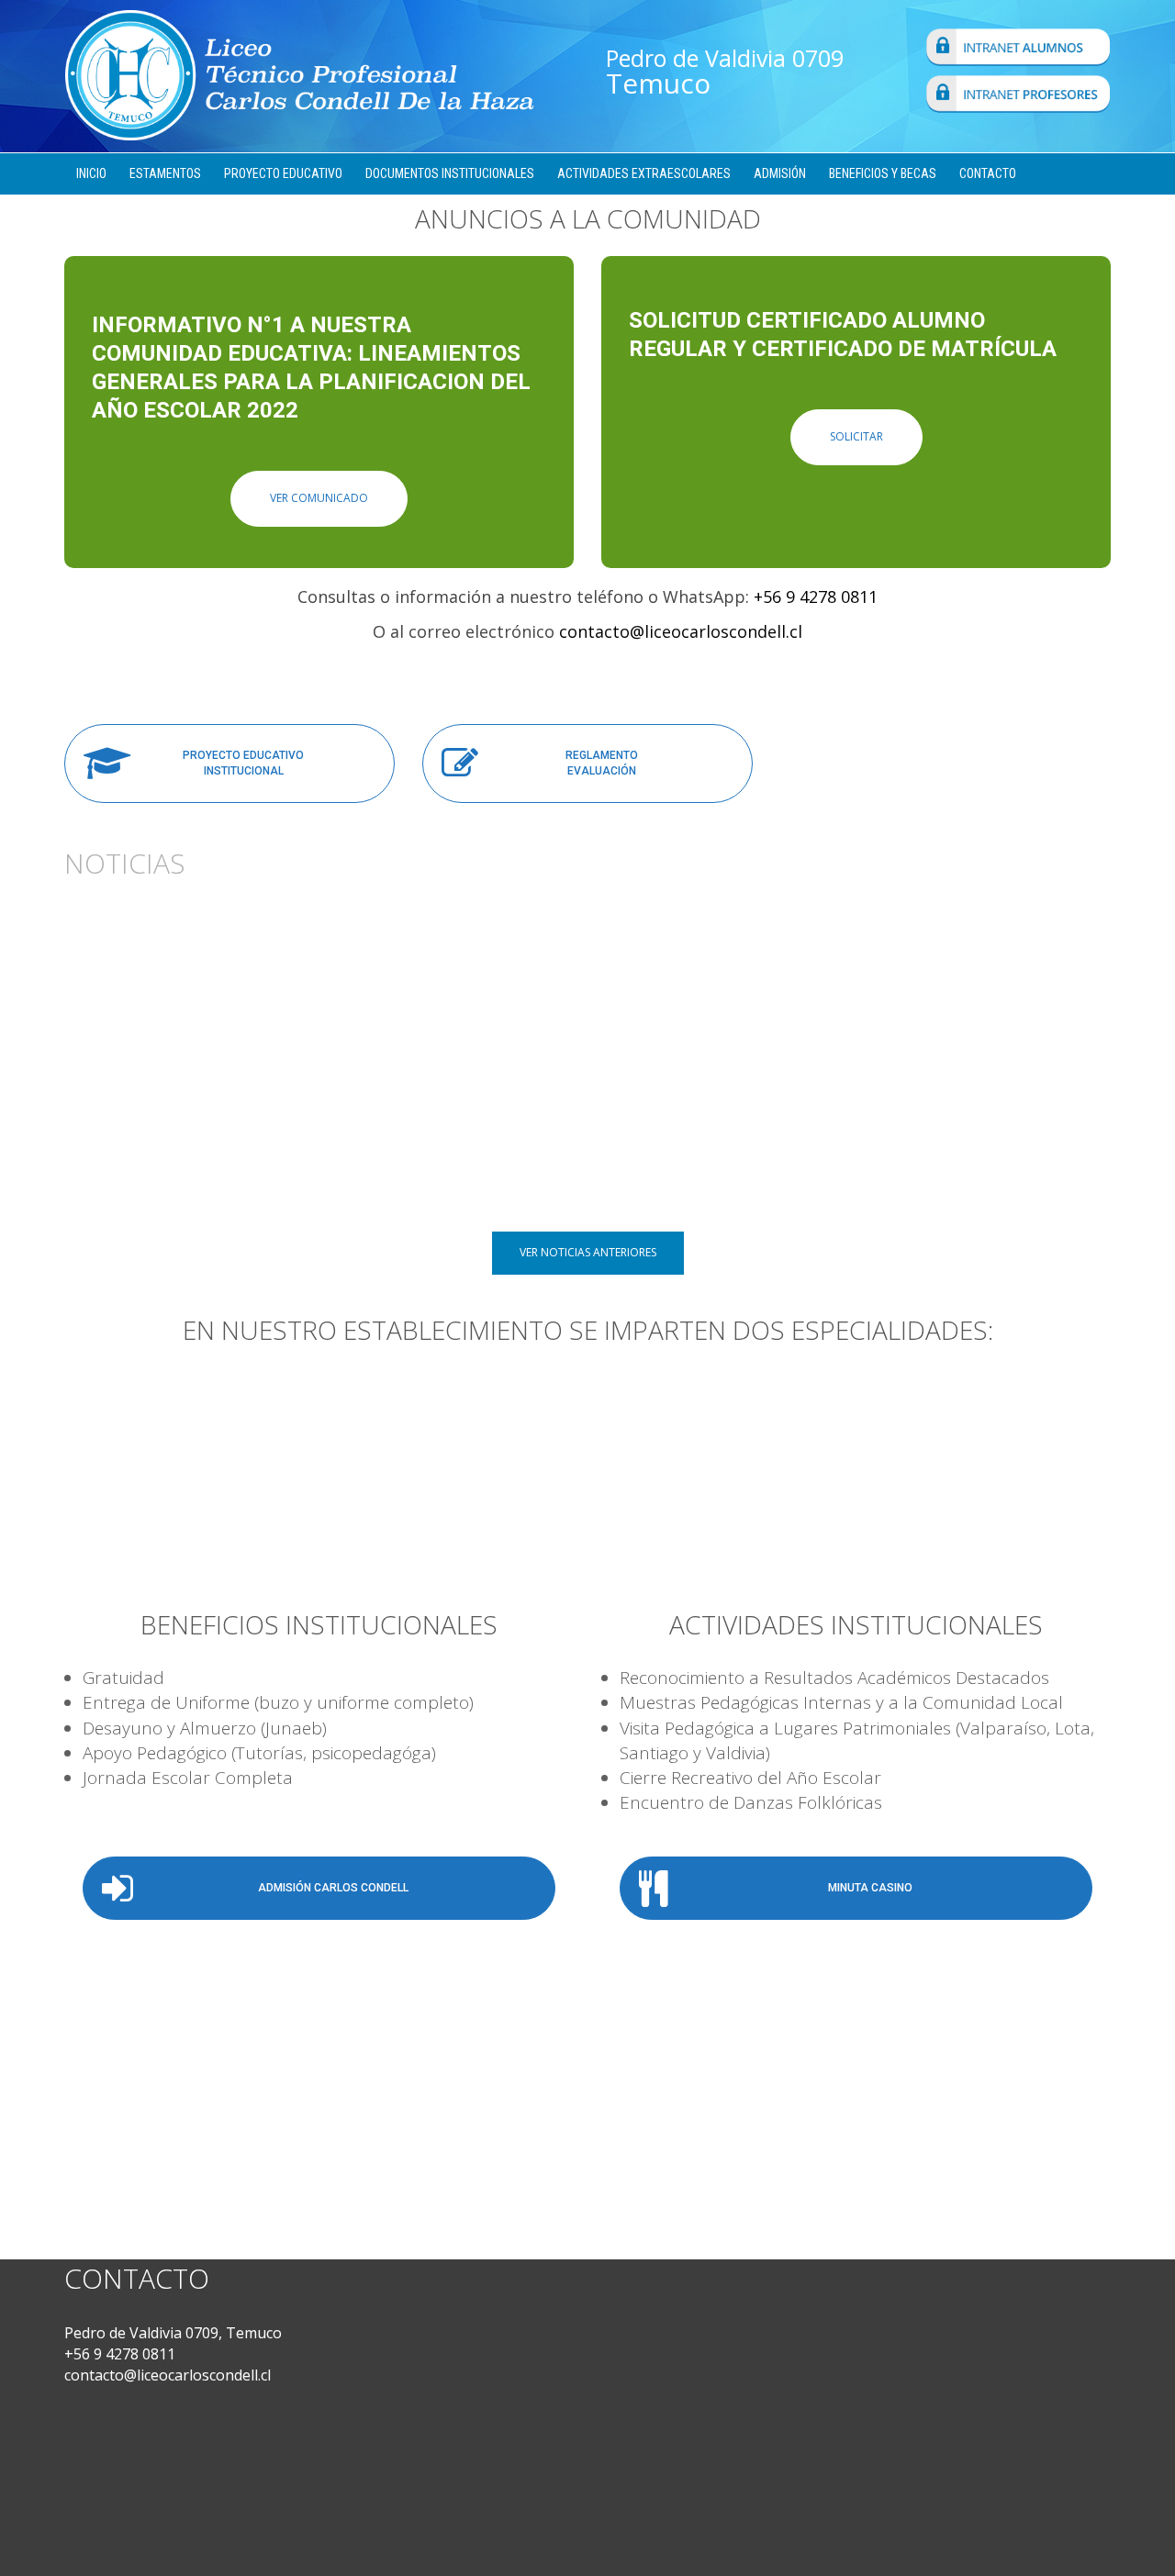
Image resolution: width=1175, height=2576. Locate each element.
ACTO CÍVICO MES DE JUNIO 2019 (965, 1145)
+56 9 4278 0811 (816, 597)
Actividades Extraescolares (644, 173)
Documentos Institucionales (450, 173)
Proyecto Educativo (283, 173)
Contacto (988, 173)
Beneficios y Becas (883, 173)
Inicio (91, 173)
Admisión (780, 173)
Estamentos (165, 173)
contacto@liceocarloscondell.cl (681, 631)
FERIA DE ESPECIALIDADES (681, 1145)
